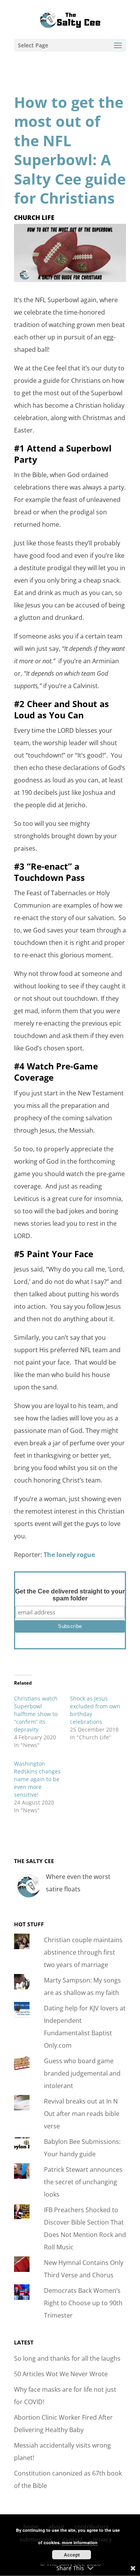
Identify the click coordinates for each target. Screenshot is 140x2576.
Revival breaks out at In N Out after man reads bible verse (82, 2114)
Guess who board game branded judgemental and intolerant (82, 2073)
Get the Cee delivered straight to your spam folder (70, 1595)
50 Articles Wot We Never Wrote (61, 2374)
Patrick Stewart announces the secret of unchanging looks (83, 2182)
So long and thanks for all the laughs (67, 2358)
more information (80, 2542)
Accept (72, 2555)
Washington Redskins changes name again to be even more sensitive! (37, 1779)
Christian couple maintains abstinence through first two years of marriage (83, 1952)
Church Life (34, 218)
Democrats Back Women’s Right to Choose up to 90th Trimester (83, 2303)
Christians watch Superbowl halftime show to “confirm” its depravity (36, 1714)
